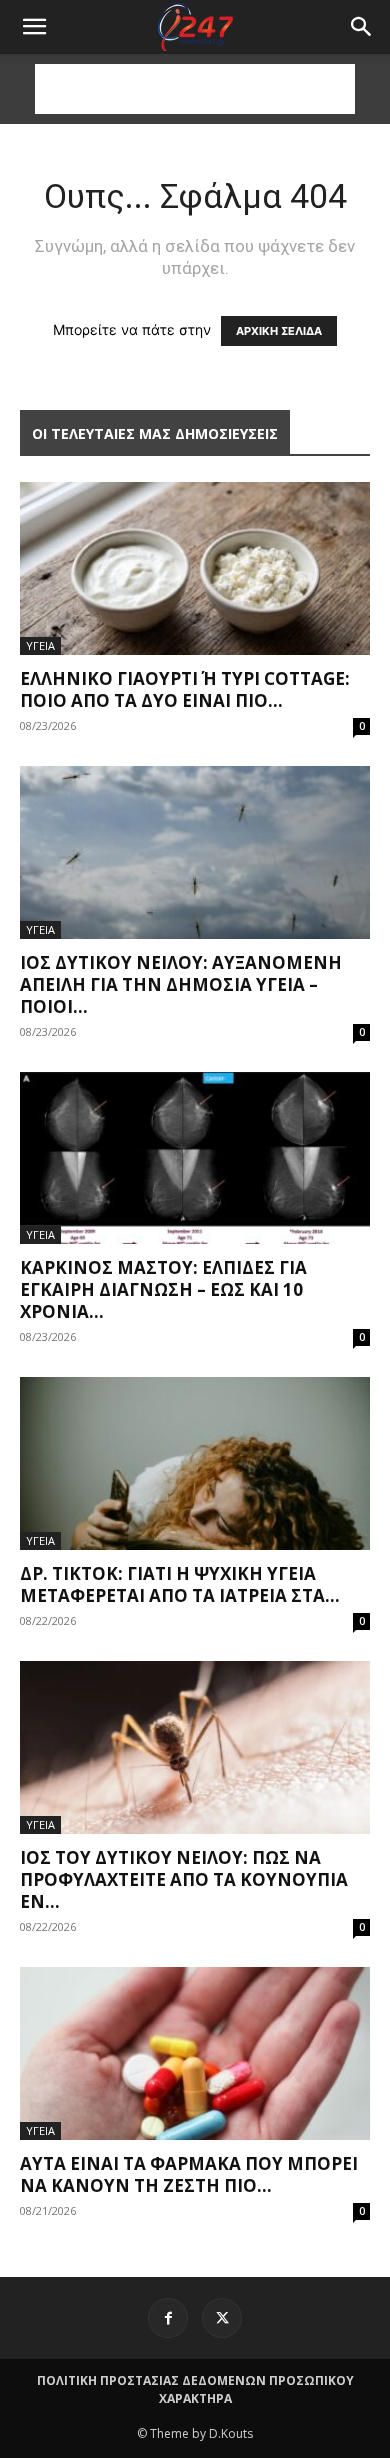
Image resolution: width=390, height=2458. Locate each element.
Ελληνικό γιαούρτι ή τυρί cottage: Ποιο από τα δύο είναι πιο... (185, 689)
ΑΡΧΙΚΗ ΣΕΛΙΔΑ (279, 331)
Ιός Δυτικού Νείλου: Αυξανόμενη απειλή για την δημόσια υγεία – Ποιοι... (181, 984)
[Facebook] (168, 2318)
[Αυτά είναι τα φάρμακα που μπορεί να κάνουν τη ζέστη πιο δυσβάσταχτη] (195, 2053)
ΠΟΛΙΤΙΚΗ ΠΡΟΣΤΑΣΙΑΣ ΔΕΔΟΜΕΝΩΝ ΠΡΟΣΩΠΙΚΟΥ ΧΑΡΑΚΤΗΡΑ (195, 2389)
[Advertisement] (195, 89)
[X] (222, 2318)
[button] (362, 27)
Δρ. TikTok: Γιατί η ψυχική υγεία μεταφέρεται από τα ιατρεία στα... (180, 1584)
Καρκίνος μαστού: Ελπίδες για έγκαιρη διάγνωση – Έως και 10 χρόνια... (163, 1289)
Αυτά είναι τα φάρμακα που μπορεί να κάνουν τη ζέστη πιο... (189, 2174)
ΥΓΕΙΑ (40, 645)
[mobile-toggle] (34, 27)
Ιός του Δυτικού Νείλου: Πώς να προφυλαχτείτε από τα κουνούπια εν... (184, 1879)
